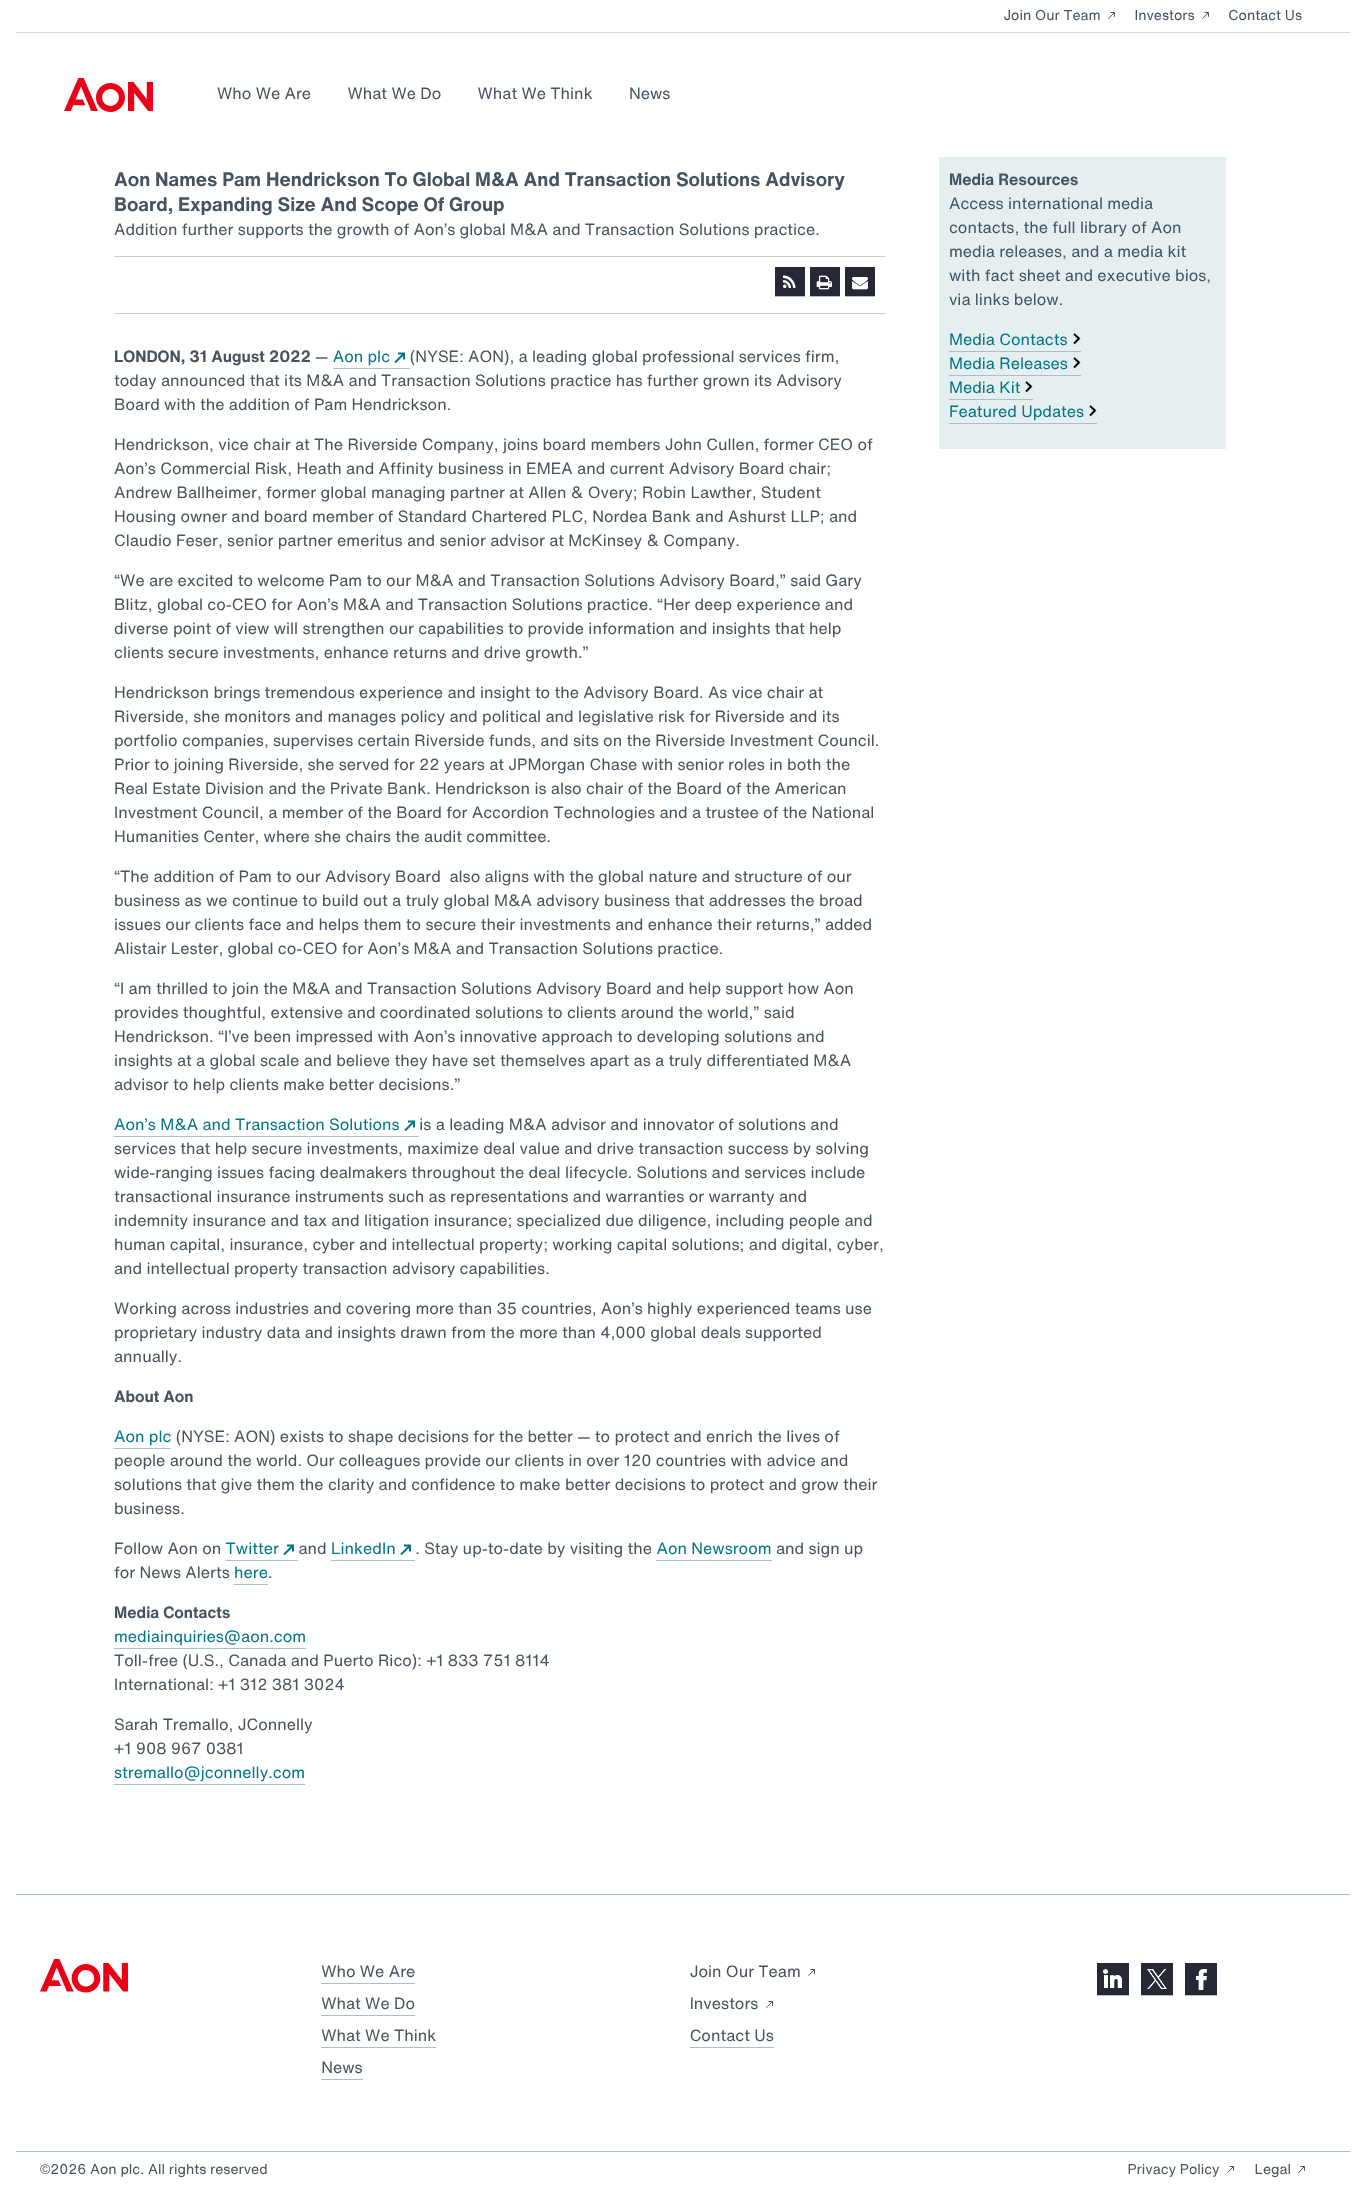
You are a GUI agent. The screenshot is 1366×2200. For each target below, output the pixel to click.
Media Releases (1008, 363)
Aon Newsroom (713, 1548)
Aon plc (361, 356)
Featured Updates (1016, 411)
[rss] (790, 282)
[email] (860, 282)
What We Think (535, 93)
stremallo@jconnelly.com (209, 1772)
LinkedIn (363, 1548)
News (649, 93)
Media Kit (985, 387)
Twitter (252, 1548)
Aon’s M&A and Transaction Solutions (257, 1124)
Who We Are (264, 93)
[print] (825, 282)
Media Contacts (1008, 339)
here (251, 1572)
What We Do (394, 93)
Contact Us (1265, 15)
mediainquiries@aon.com (210, 1636)
